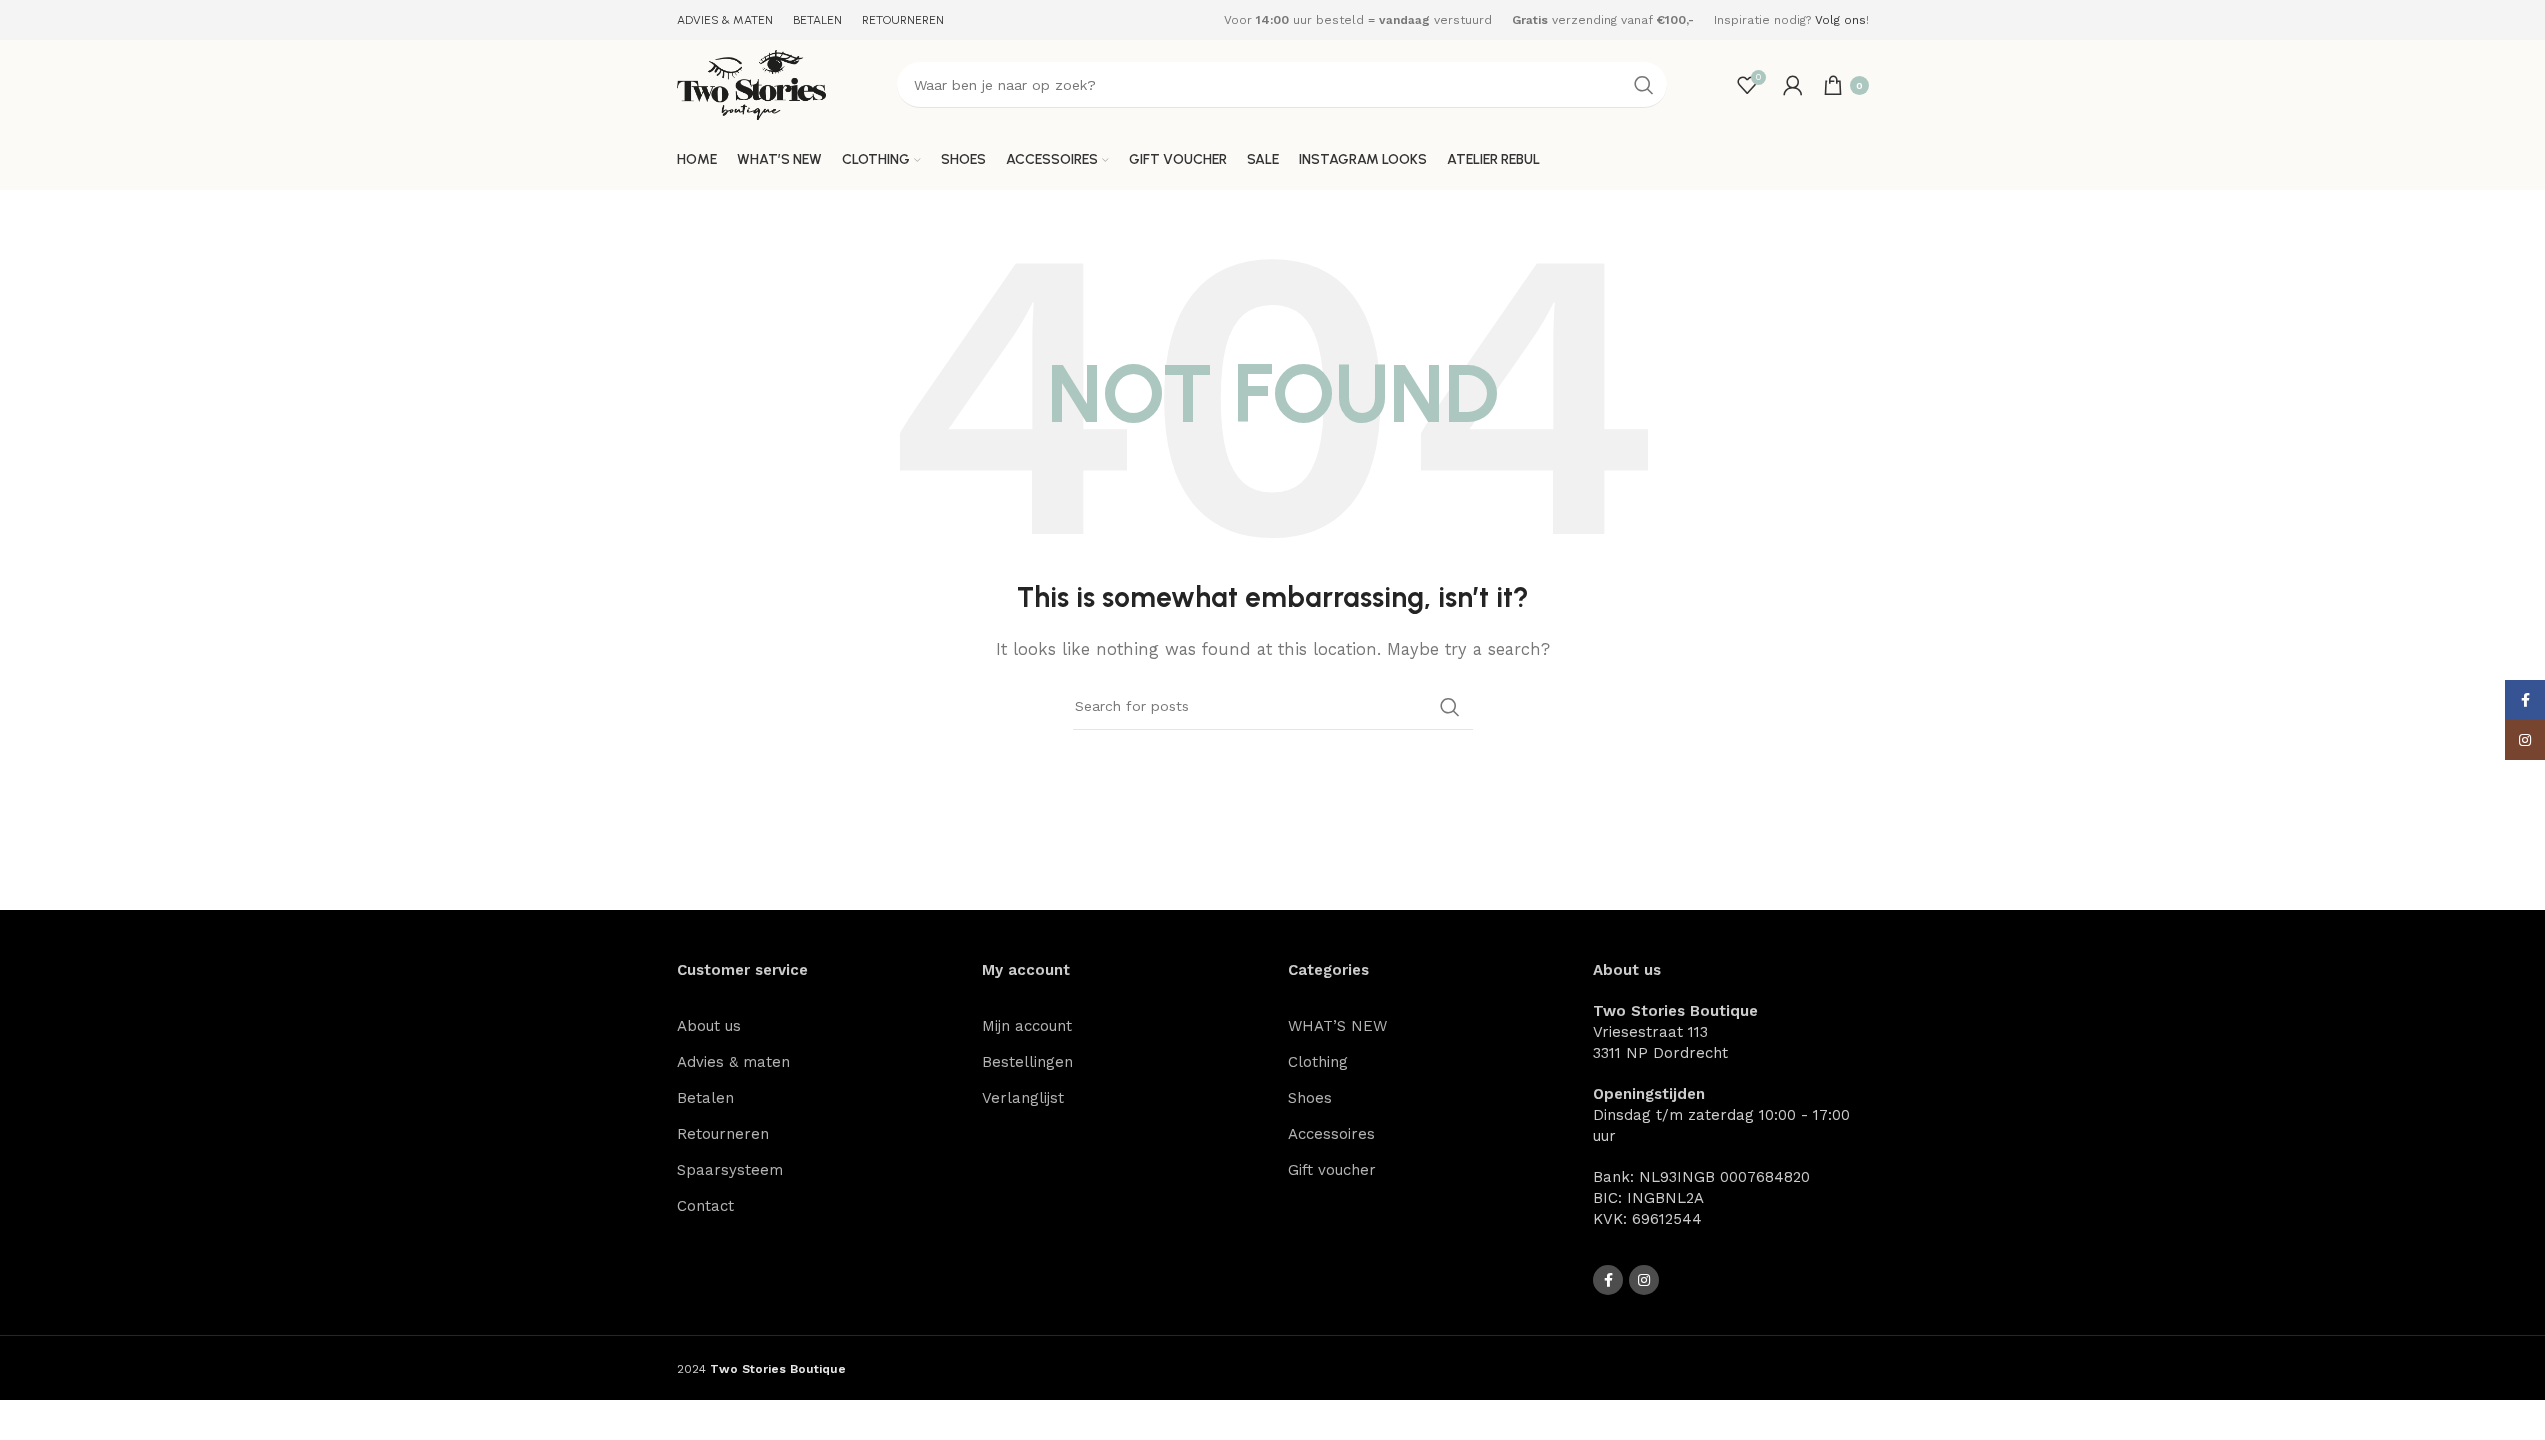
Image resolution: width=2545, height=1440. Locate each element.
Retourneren (723, 1134)
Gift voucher (1332, 1170)
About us (709, 1026)
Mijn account (1027, 1026)
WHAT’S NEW (1337, 1026)
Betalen (705, 1098)
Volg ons (1840, 20)
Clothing (1318, 1062)
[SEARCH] (1644, 85)
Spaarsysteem (730, 1170)
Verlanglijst (1023, 1098)
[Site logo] (752, 84)
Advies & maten (733, 1062)
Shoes (1310, 1098)
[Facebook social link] (1608, 1280)
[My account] (1793, 85)
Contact (705, 1206)
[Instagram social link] (1644, 1280)
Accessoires (1331, 1134)
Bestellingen (1027, 1062)
